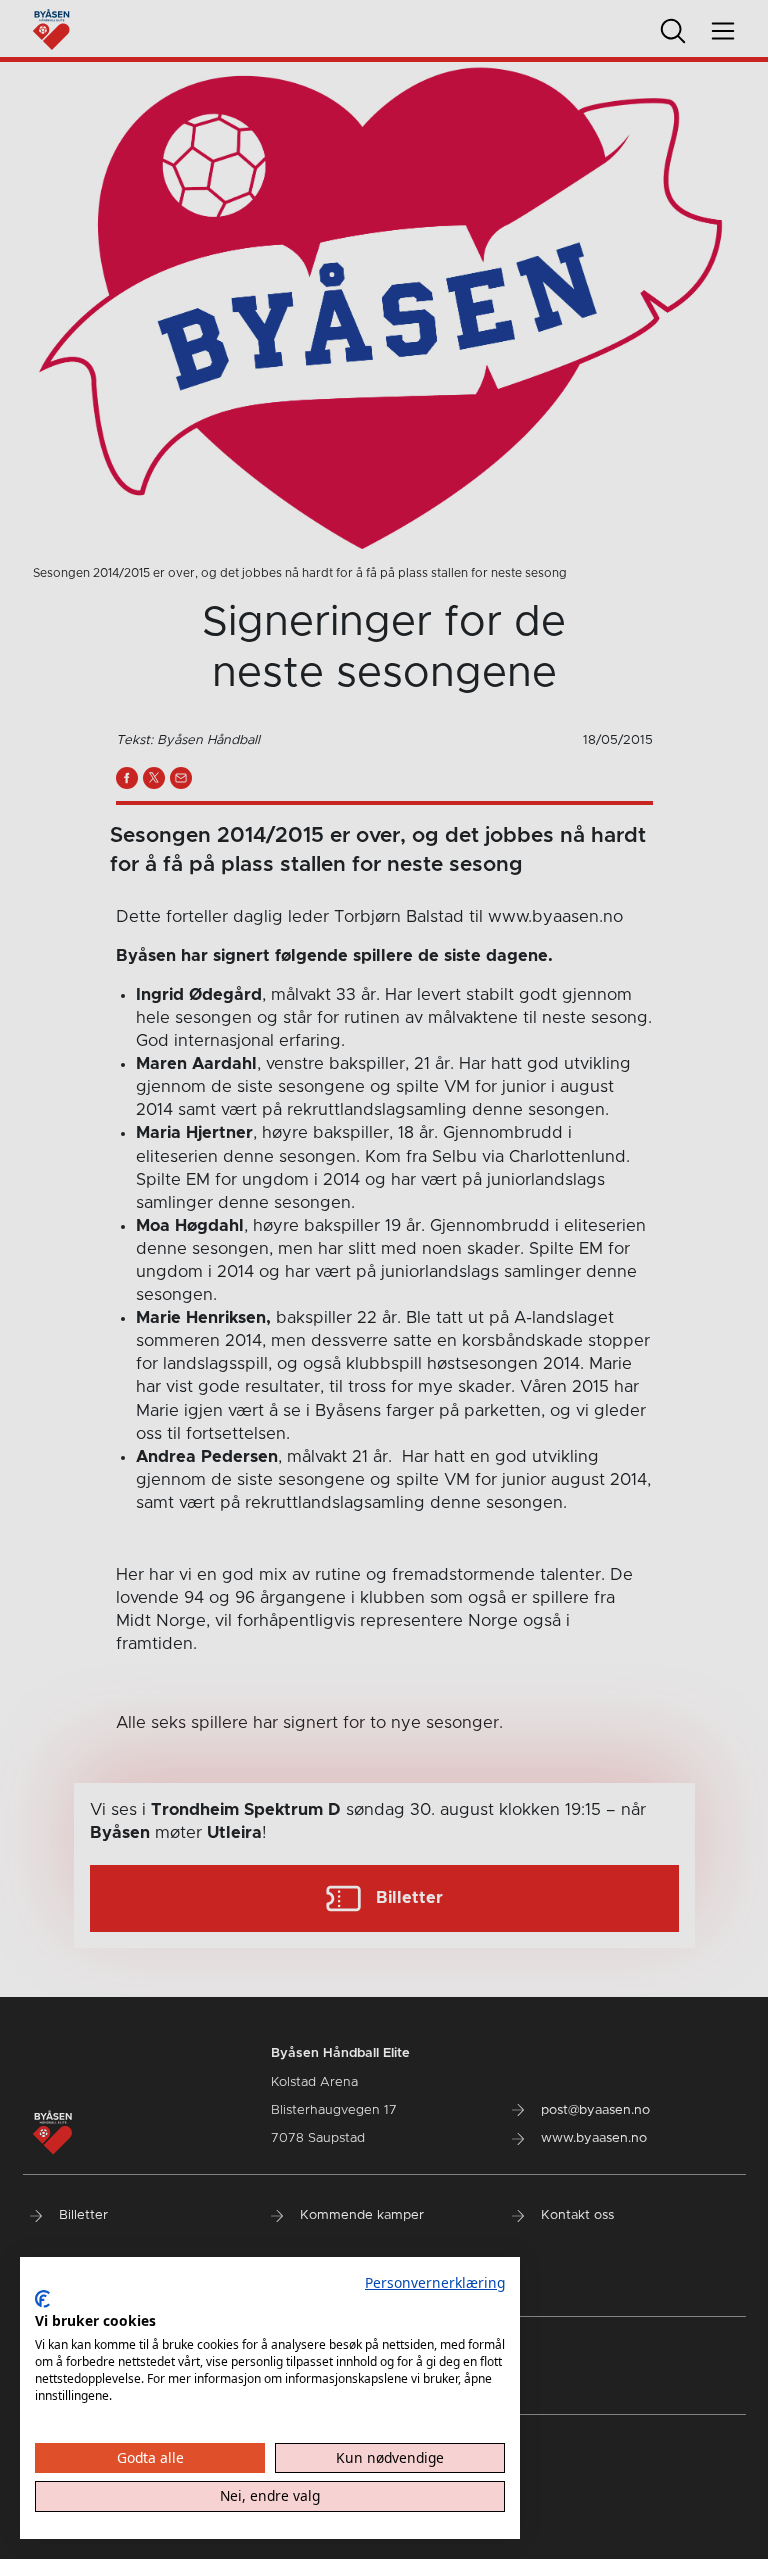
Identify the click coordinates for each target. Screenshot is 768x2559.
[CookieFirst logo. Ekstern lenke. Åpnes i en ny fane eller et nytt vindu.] (42, 2299)
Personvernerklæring (435, 2282)
